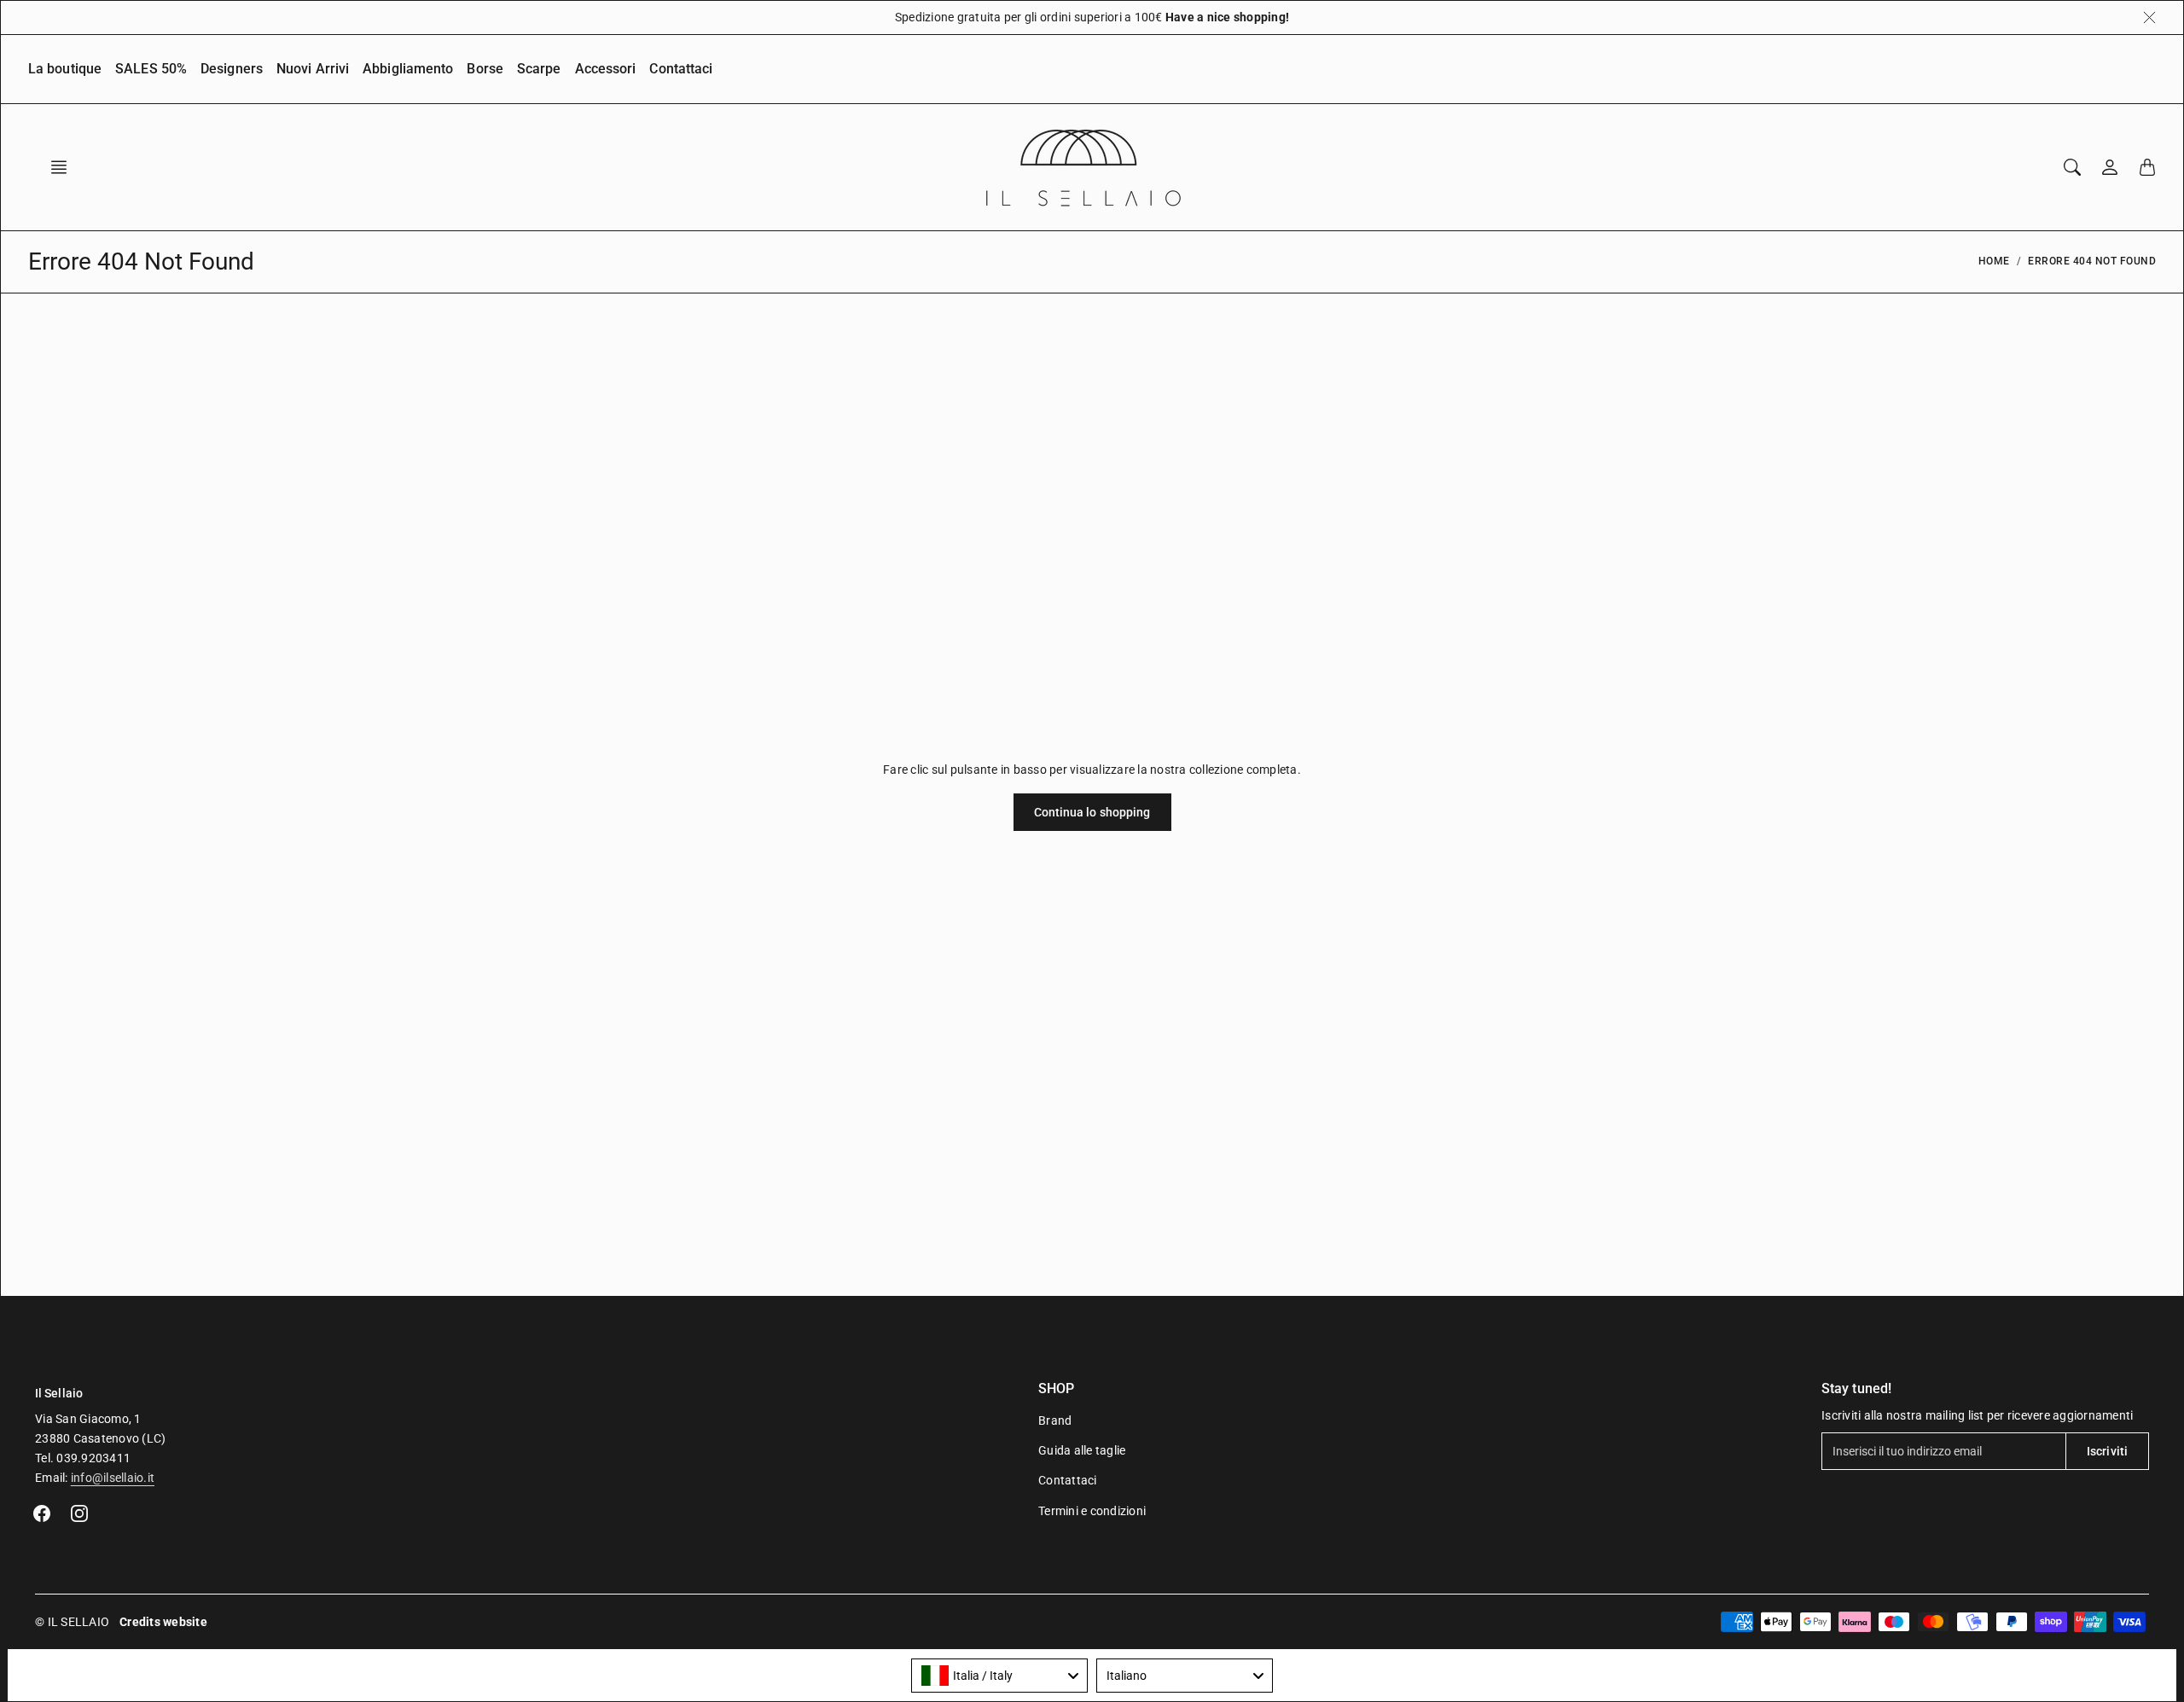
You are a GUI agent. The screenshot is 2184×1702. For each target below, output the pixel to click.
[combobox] (999, 1676)
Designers (232, 69)
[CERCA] (2072, 167)
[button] (64, 167)
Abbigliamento (408, 69)
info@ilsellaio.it (113, 1478)
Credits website (163, 1622)
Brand (1055, 1420)
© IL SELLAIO (72, 1622)
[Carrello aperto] (2147, 167)
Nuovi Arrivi (313, 69)
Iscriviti (2107, 1451)
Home (1994, 261)
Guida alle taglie (1082, 1450)
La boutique (65, 69)
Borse (485, 69)
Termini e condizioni (1092, 1511)
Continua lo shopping (1092, 812)
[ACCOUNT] (2110, 167)
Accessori (606, 69)
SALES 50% (151, 69)
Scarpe (539, 69)
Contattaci (681, 69)
